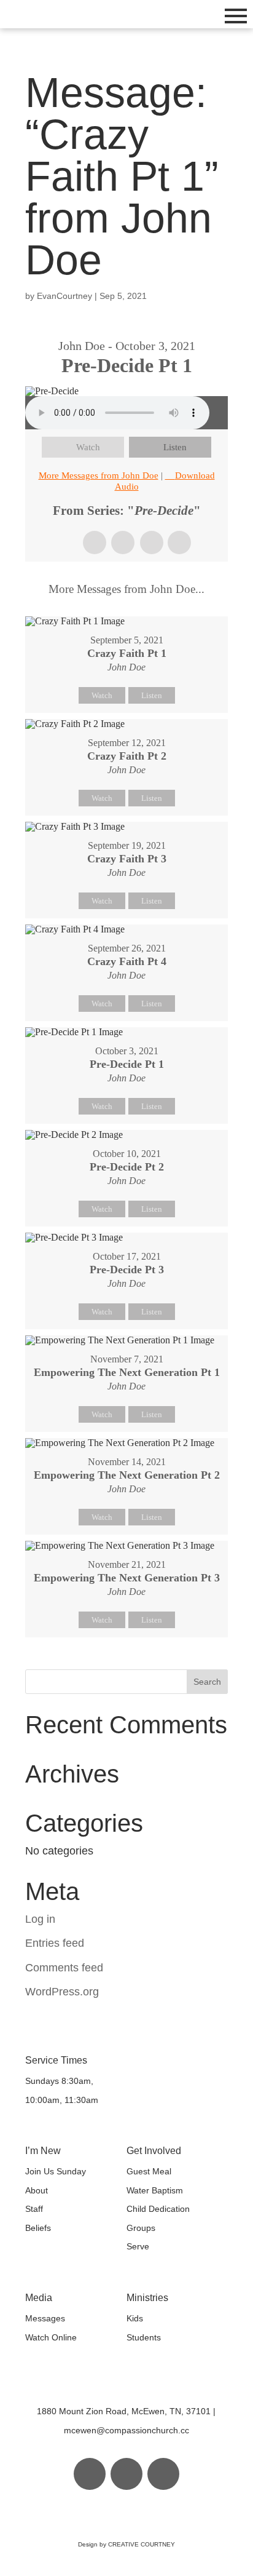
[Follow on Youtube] (163, 2474)
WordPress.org (62, 1992)
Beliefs (38, 2228)
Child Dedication (158, 2209)
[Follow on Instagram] (126, 2474)
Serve (138, 2246)
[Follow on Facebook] (90, 2474)
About (37, 2190)
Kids (135, 2318)
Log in (40, 1919)
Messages (45, 2318)
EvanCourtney (64, 296)
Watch (88, 447)
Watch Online (51, 2337)
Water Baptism (155, 2190)
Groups (141, 2228)
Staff (34, 2209)
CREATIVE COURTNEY (142, 2544)
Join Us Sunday (56, 2171)
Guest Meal (149, 2171)
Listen (175, 447)
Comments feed (64, 1968)
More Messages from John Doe (99, 475)
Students (144, 2337)
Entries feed (55, 1943)
